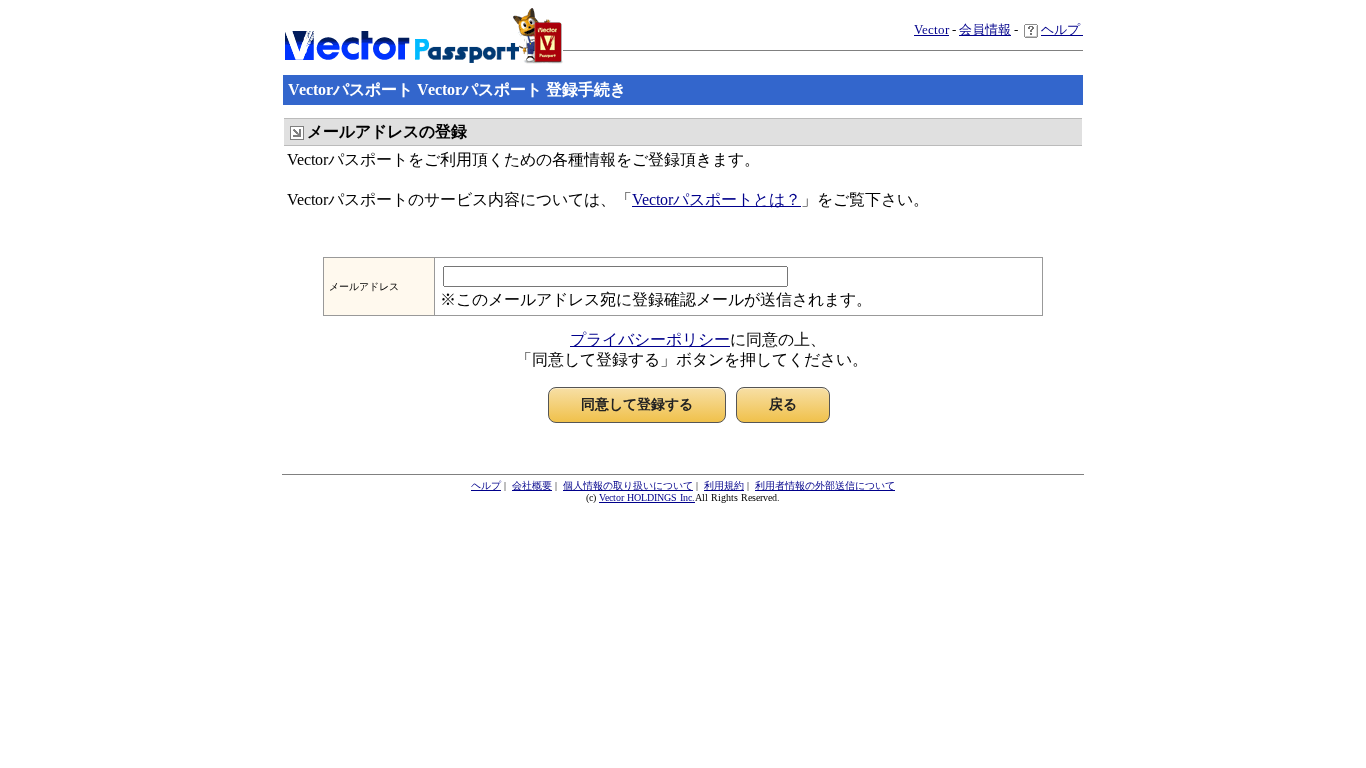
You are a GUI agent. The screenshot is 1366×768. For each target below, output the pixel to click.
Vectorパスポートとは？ (716, 199)
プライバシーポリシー (650, 339)
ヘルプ (1062, 29)
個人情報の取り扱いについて (628, 485)
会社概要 (532, 485)
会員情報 (985, 29)
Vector (931, 29)
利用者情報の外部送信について (825, 485)
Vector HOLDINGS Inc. (647, 497)
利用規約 (724, 485)
